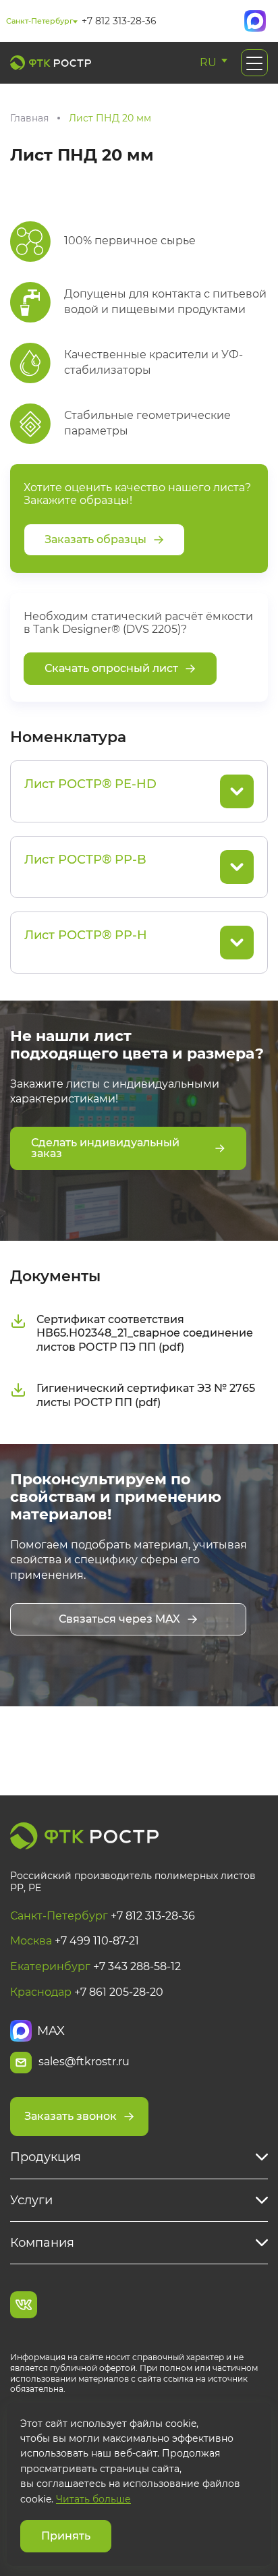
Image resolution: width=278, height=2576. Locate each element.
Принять (66, 2536)
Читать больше (93, 2499)
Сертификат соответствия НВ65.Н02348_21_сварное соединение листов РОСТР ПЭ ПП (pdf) (145, 1334)
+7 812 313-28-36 (119, 21)
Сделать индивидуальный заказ (105, 1148)
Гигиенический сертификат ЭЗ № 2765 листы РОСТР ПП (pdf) (146, 1395)
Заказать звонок (71, 2116)
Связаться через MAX (119, 1619)
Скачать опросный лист (111, 668)
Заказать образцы (95, 539)
